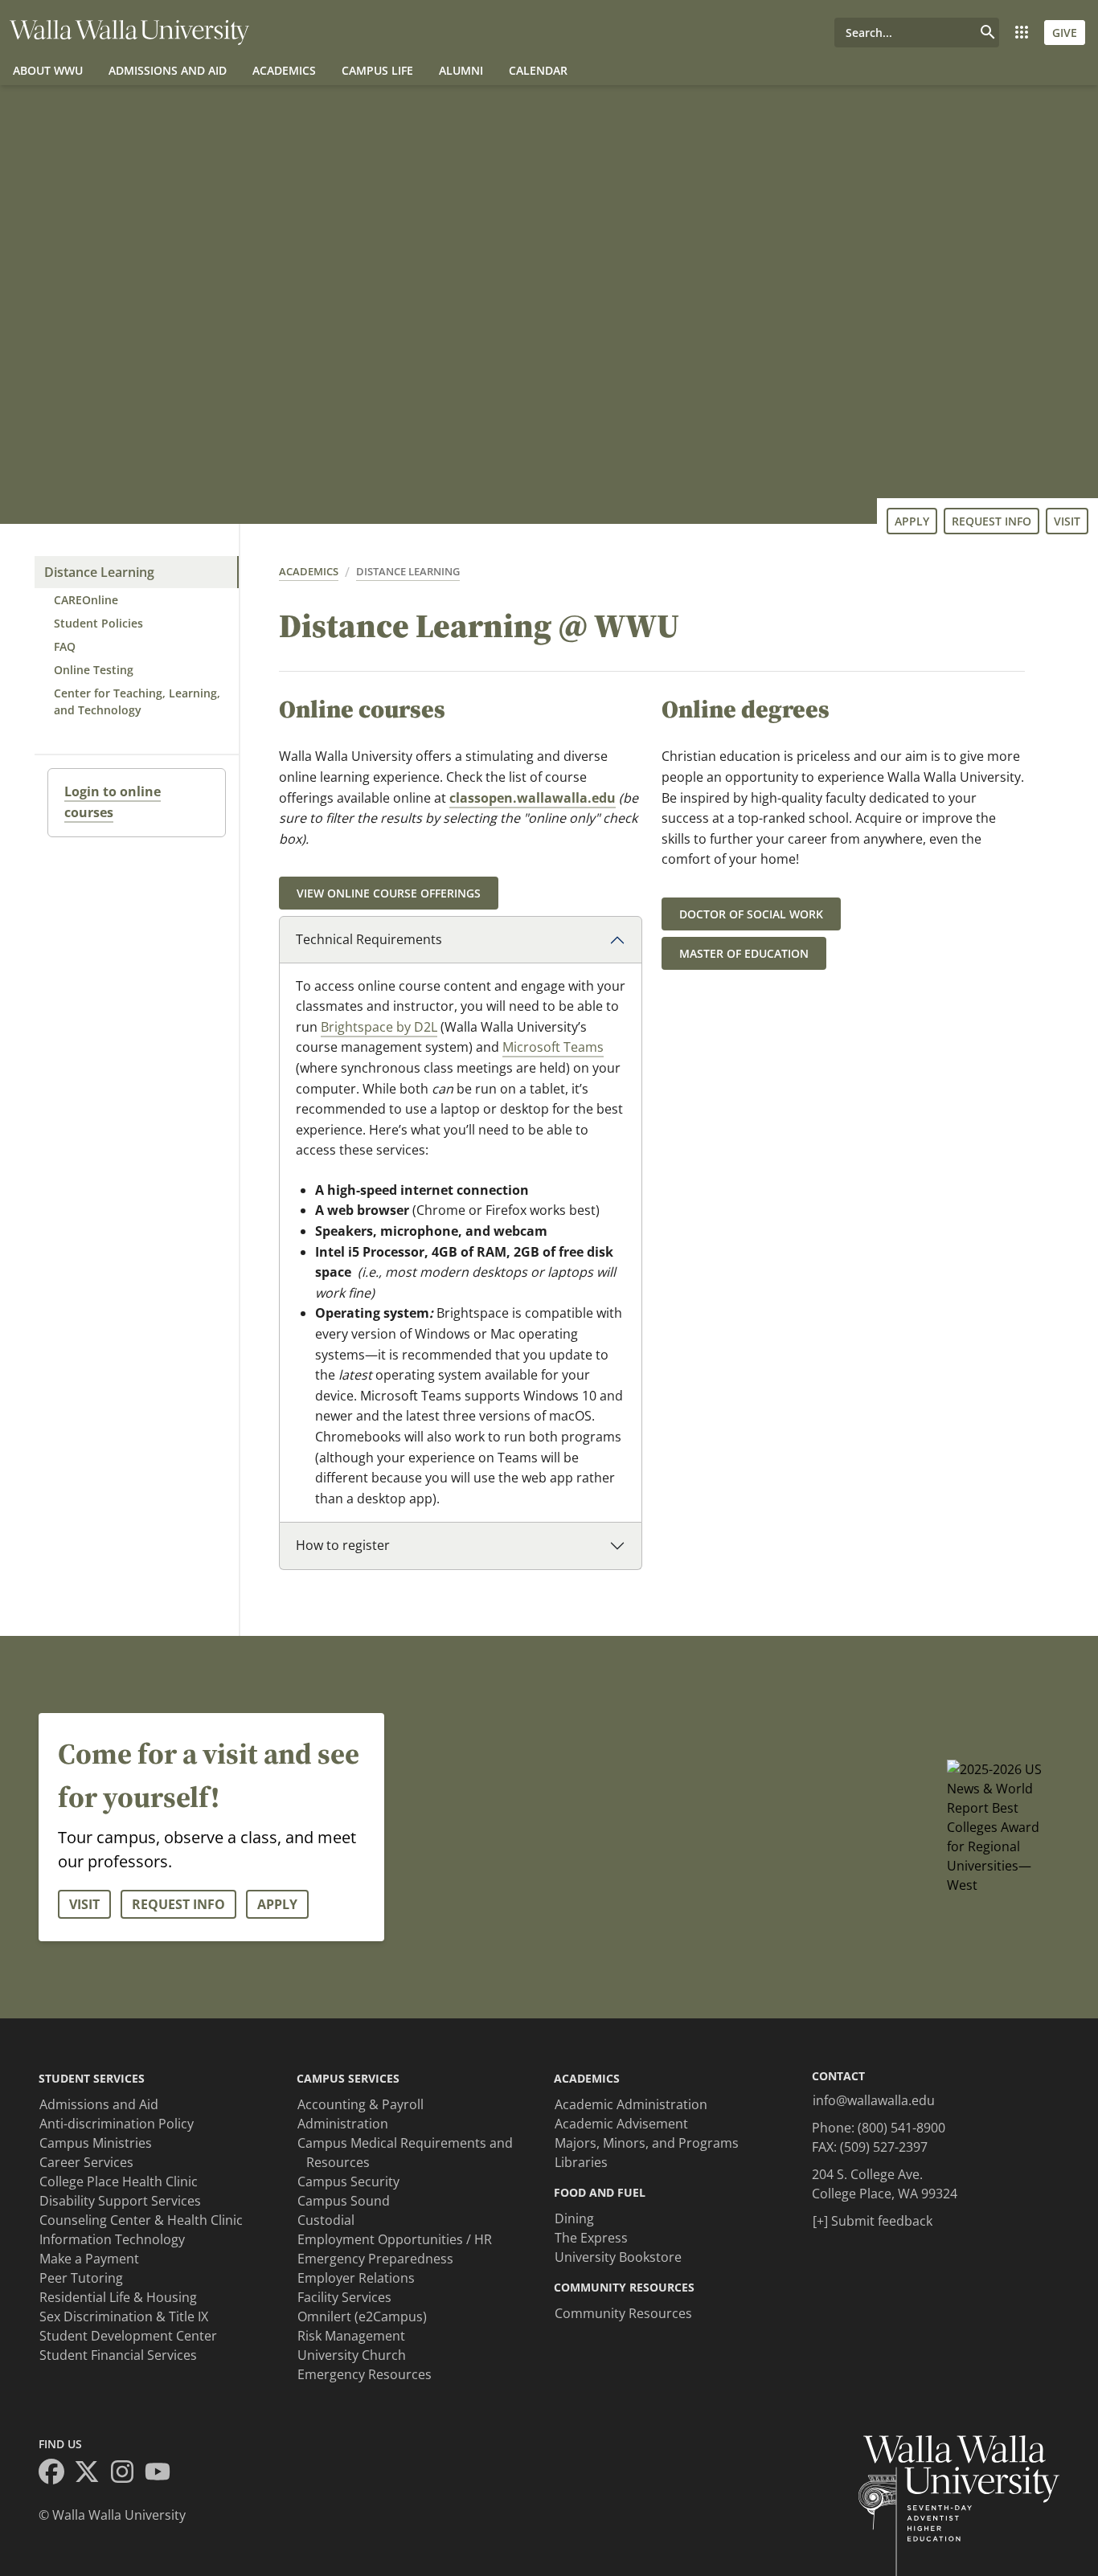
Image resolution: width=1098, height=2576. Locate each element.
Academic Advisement (621, 2124)
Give (1065, 33)
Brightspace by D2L (379, 1027)
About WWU (48, 70)
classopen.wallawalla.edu (533, 798)
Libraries (581, 2162)
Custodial (326, 2220)
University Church (352, 2355)
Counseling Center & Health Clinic (141, 2220)
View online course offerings (389, 893)
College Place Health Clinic (119, 2181)
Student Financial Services (118, 2355)
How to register (343, 1545)
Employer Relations (356, 2278)
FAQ (65, 646)
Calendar (538, 70)
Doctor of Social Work (751, 914)
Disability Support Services (120, 2201)
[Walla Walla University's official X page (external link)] (92, 2474)
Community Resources (623, 2313)
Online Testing (94, 670)
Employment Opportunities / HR (395, 2239)
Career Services (86, 2162)
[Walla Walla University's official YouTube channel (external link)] (162, 2474)
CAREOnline (86, 600)
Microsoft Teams (553, 1047)
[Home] (129, 33)
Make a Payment (89, 2259)
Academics (284, 70)
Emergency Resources (365, 2374)
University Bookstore (618, 2257)
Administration (343, 2124)
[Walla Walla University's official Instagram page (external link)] (127, 2474)
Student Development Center (128, 2336)
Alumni (461, 70)
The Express (591, 2238)
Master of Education (744, 953)
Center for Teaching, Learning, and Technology (137, 701)
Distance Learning (99, 572)
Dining (574, 2218)
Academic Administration (631, 2104)
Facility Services (344, 2297)
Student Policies (98, 623)
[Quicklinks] (1022, 33)
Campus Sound (344, 2201)
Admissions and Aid (168, 70)
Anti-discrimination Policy (117, 2124)
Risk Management (351, 2336)
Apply (912, 521)
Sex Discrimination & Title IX (124, 2316)
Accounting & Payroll (361, 2104)
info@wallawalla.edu (874, 2100)
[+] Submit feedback (873, 2221)
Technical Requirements (369, 939)
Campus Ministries (96, 2143)
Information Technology (112, 2239)
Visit (1067, 521)
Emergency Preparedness (375, 2259)
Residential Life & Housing (118, 2297)
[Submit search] (988, 33)
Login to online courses (113, 802)
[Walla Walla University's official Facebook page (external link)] (56, 2474)
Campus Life (377, 70)
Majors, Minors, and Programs (647, 2143)
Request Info (991, 521)
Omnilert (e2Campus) (362, 2316)
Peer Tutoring (81, 2278)
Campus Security (348, 2181)
